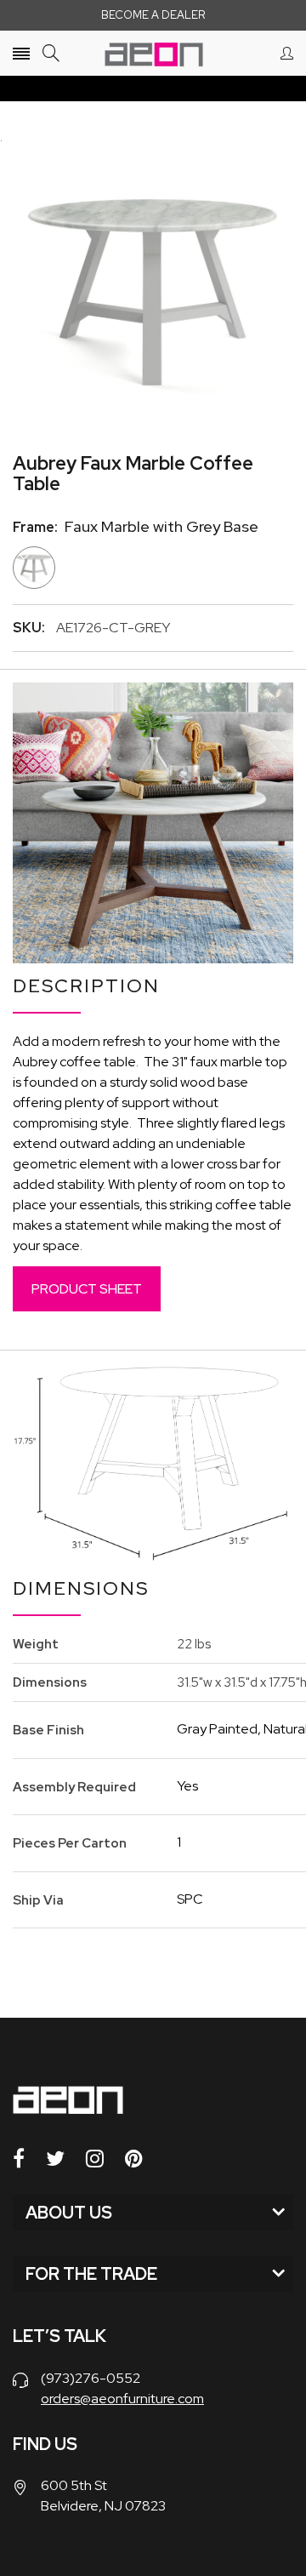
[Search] (51, 53)
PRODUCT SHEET (87, 1289)
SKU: (29, 628)
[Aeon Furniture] (153, 53)
